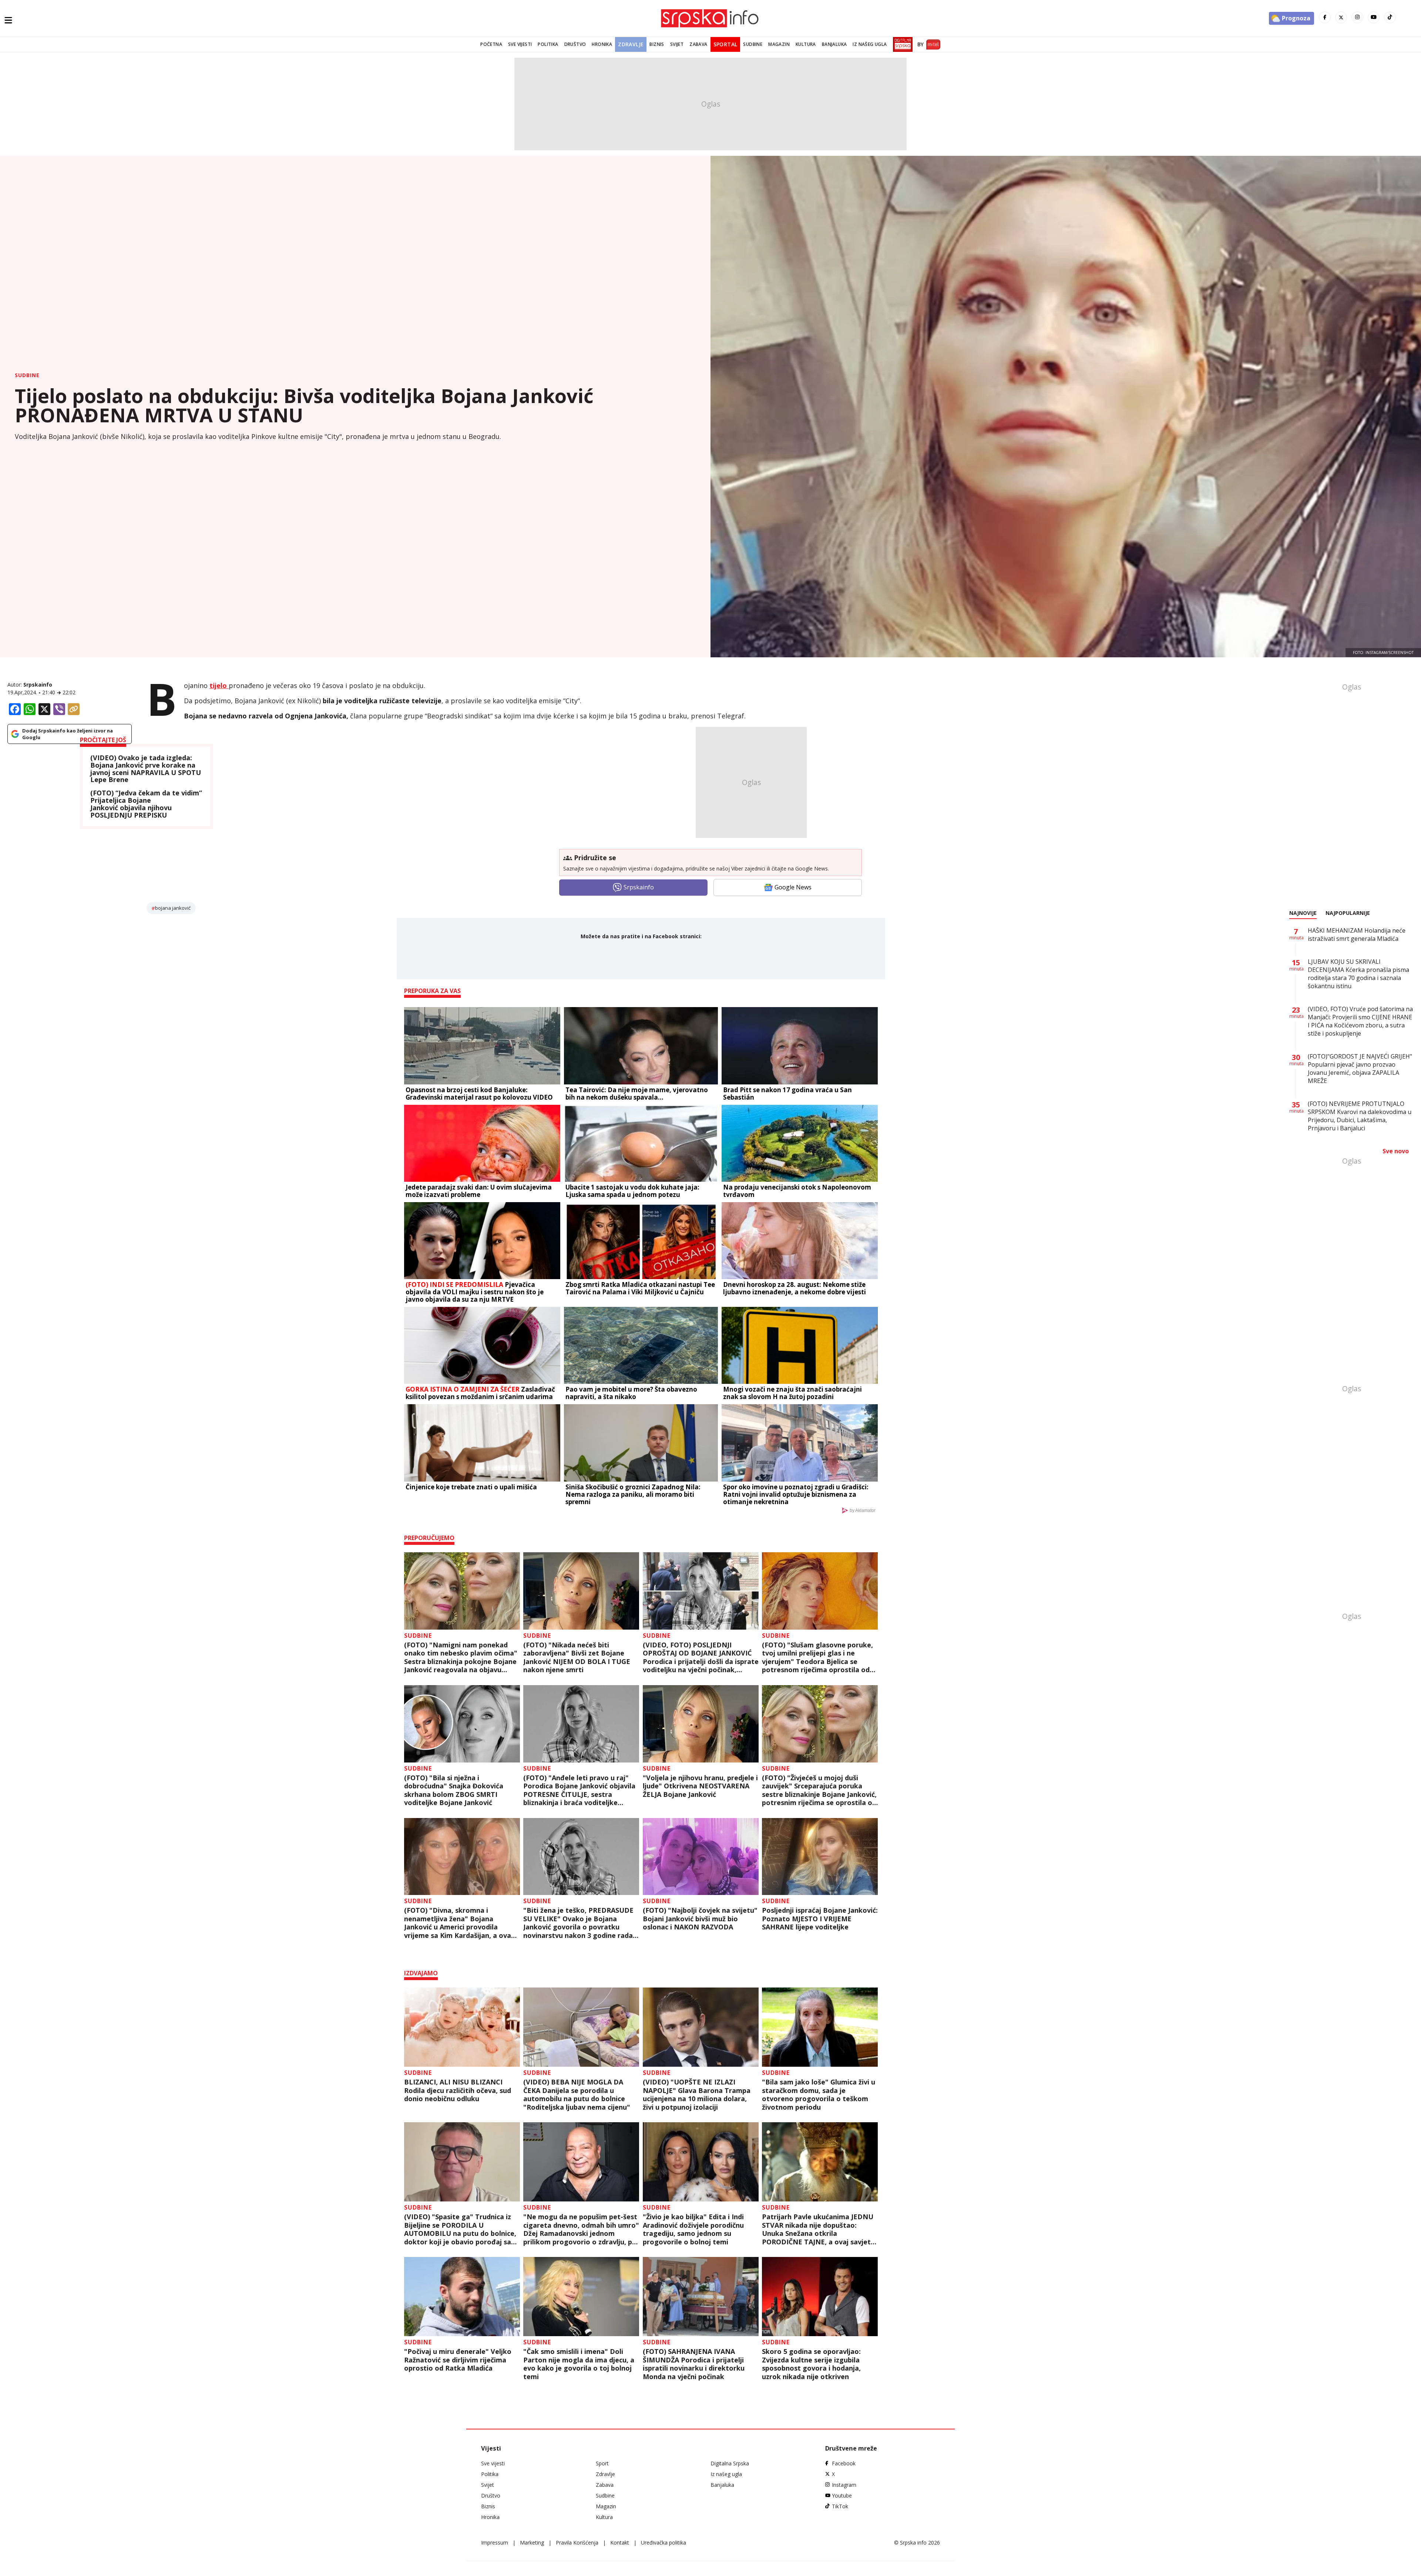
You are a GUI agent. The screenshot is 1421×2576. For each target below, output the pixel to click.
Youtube (842, 2495)
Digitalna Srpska (730, 2463)
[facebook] (1325, 17)
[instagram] (1357, 17)
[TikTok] (1390, 17)
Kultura (806, 44)
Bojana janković (173, 908)
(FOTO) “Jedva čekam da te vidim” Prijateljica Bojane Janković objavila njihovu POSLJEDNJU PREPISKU (146, 804)
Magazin (779, 44)
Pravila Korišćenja (577, 2543)
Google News (793, 887)
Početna (491, 44)
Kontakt (620, 2543)
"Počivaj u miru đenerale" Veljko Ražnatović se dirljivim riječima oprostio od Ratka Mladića (458, 2360)
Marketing (532, 2543)
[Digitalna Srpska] (901, 44)
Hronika (602, 44)
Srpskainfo (38, 685)
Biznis (657, 44)
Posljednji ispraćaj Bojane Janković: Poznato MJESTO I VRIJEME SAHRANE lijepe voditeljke (820, 1919)
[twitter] (1341, 17)
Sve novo (1396, 1151)
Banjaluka (834, 44)
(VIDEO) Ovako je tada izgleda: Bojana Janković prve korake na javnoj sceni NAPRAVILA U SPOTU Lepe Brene (146, 769)
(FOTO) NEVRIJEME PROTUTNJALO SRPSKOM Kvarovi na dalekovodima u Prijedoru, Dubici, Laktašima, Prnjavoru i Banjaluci (1360, 1116)
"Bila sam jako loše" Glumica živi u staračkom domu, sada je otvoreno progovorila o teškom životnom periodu (819, 2094)
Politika (548, 44)
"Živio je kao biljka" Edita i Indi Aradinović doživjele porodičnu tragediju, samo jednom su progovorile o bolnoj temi (693, 2229)
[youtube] (1374, 17)
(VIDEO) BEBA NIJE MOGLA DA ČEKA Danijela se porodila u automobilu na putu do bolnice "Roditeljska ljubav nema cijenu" (577, 2094)
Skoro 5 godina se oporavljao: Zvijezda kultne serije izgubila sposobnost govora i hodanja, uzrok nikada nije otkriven (811, 2364)
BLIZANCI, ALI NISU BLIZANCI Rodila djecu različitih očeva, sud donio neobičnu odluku (458, 2090)
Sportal (725, 44)
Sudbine (753, 44)
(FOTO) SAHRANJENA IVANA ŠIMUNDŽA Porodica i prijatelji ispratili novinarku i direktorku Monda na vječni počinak (694, 2364)
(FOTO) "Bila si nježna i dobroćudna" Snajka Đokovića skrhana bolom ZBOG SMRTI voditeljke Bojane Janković (454, 1790)
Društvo (575, 44)
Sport (602, 2463)
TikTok (840, 2506)
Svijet (677, 44)
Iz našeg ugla (870, 44)
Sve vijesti (520, 44)
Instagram (844, 2485)
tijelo (219, 685)
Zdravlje (631, 44)
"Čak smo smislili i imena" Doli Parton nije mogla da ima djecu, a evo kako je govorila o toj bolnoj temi (579, 2364)
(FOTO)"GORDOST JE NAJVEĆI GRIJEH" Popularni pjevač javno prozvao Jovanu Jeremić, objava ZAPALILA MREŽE (1360, 1069)
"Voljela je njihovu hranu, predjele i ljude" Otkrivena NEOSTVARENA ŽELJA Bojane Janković (700, 1786)
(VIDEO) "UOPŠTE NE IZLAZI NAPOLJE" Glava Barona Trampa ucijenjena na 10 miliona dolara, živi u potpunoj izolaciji (697, 2094)
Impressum (495, 2543)
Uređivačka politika (664, 2543)
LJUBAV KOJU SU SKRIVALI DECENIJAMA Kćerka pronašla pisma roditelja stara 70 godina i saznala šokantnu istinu (1358, 974)
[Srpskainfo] (710, 18)
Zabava (698, 44)
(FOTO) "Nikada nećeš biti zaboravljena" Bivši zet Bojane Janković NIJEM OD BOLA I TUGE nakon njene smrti (577, 1657)
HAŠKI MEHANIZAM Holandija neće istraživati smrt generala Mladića (1357, 935)
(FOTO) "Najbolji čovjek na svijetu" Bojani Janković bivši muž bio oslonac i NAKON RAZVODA (700, 1919)
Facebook (844, 2463)
